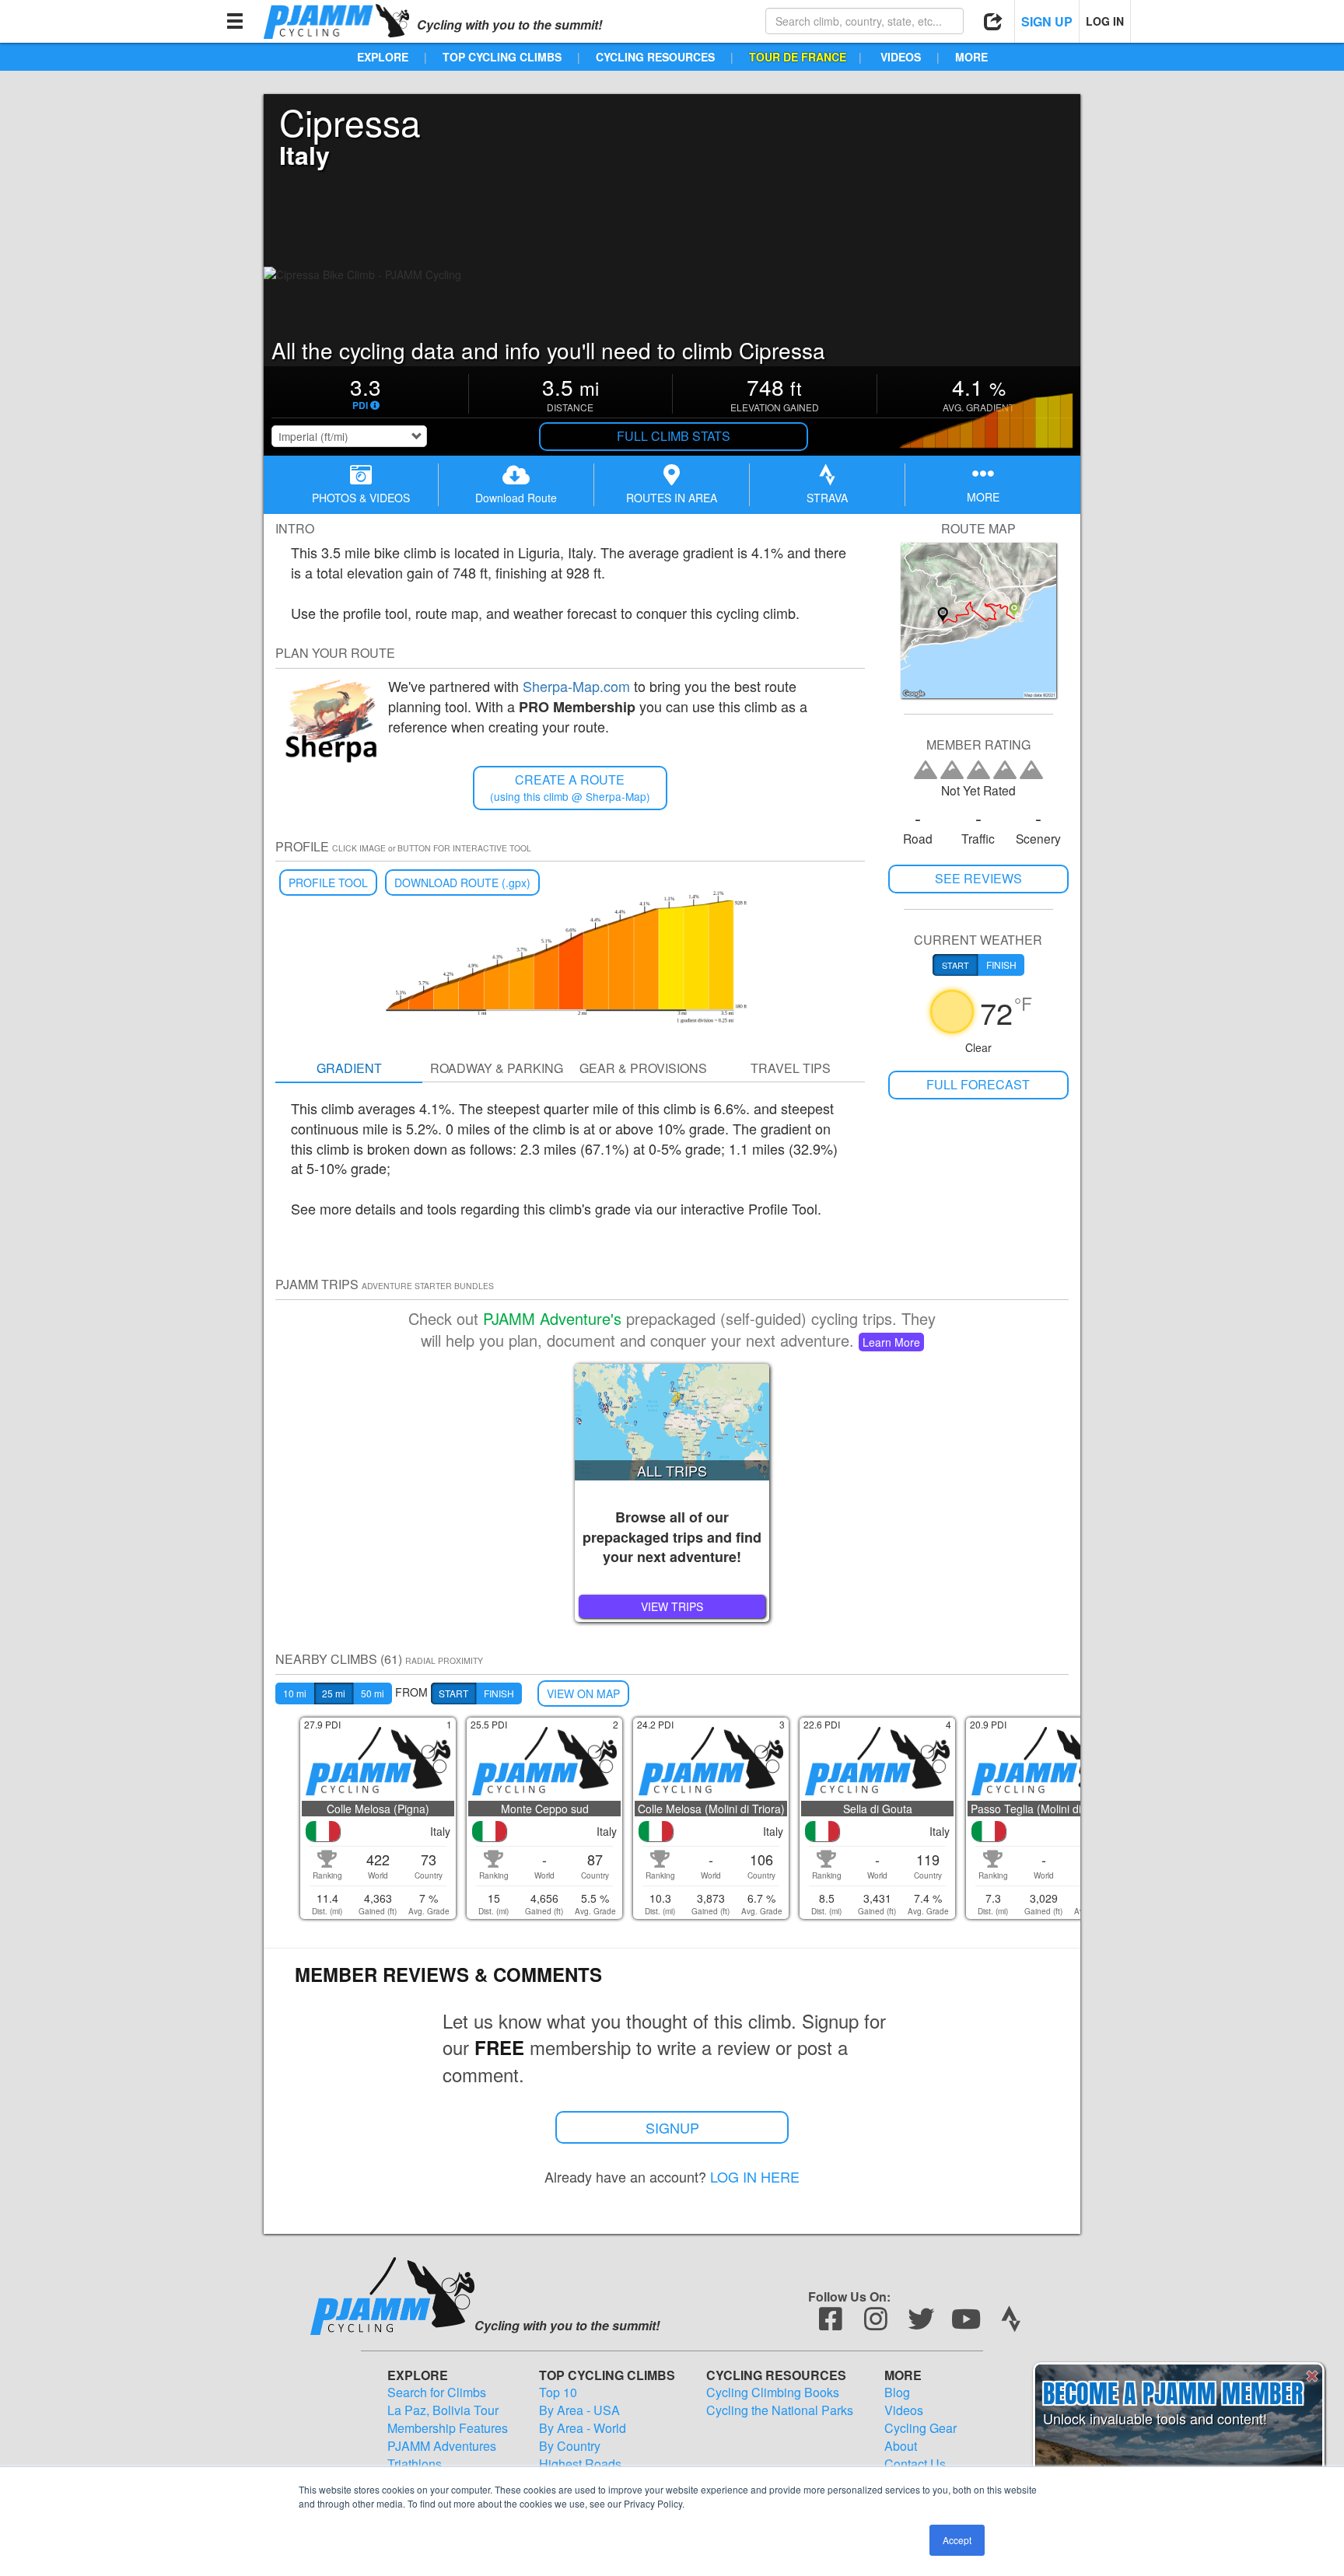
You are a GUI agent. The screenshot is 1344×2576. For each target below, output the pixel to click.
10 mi (295, 1693)
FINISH (499, 1693)
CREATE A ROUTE (570, 787)
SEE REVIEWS (978, 878)
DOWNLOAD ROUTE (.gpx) (462, 883)
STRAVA (827, 498)
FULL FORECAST (978, 1084)
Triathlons (415, 2464)
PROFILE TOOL (328, 883)
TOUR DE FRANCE (798, 57)
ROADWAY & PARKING (497, 1068)
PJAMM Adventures (442, 2446)
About (901, 2446)
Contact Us (915, 2464)
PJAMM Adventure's (552, 1318)
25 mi (334, 1693)
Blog (897, 2392)
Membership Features (448, 2428)
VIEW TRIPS (672, 1606)
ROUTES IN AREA (672, 498)
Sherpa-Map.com (576, 686)
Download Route (516, 498)
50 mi (373, 1693)
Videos (904, 2410)
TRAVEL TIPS (791, 1068)
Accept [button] (957, 2540)
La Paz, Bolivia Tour (443, 2410)
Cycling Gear (920, 2428)
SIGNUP (672, 2127)
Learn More (891, 1342)
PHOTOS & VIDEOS (361, 498)
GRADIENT (349, 1068)
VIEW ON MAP (583, 1693)
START (453, 1693)
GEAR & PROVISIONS (643, 1068)
